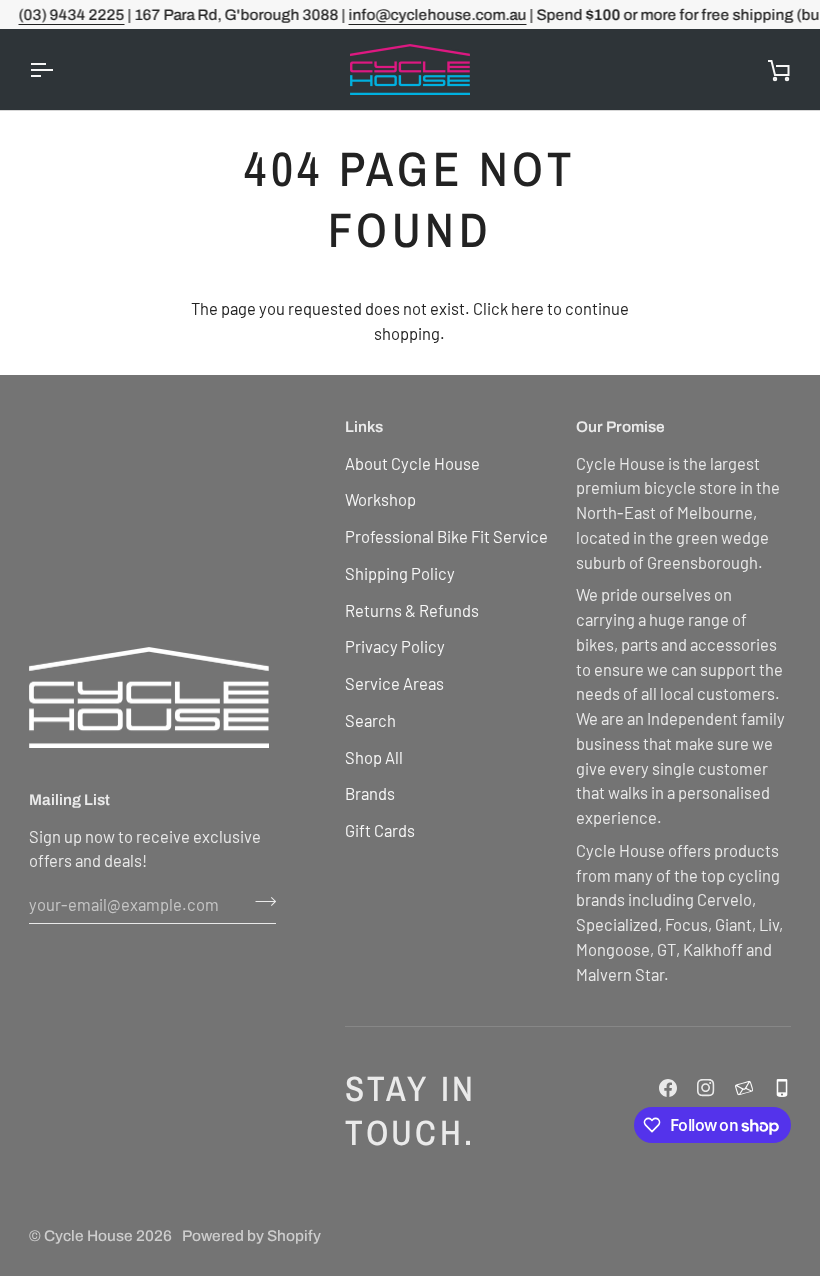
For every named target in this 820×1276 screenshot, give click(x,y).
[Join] (259, 901)
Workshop (380, 499)
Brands (370, 793)
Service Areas (394, 683)
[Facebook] (668, 1088)
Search (370, 720)
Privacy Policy (395, 646)
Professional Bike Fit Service (446, 536)
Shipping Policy (400, 573)
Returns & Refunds (412, 610)
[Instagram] (706, 1088)
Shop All (374, 757)
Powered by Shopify (251, 1235)
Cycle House (88, 1235)
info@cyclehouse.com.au (437, 14)
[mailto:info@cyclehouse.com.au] (744, 1088)
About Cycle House (412, 463)
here (527, 308)
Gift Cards (380, 830)
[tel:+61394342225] (782, 1088)
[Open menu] (59, 69)
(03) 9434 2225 (71, 14)
